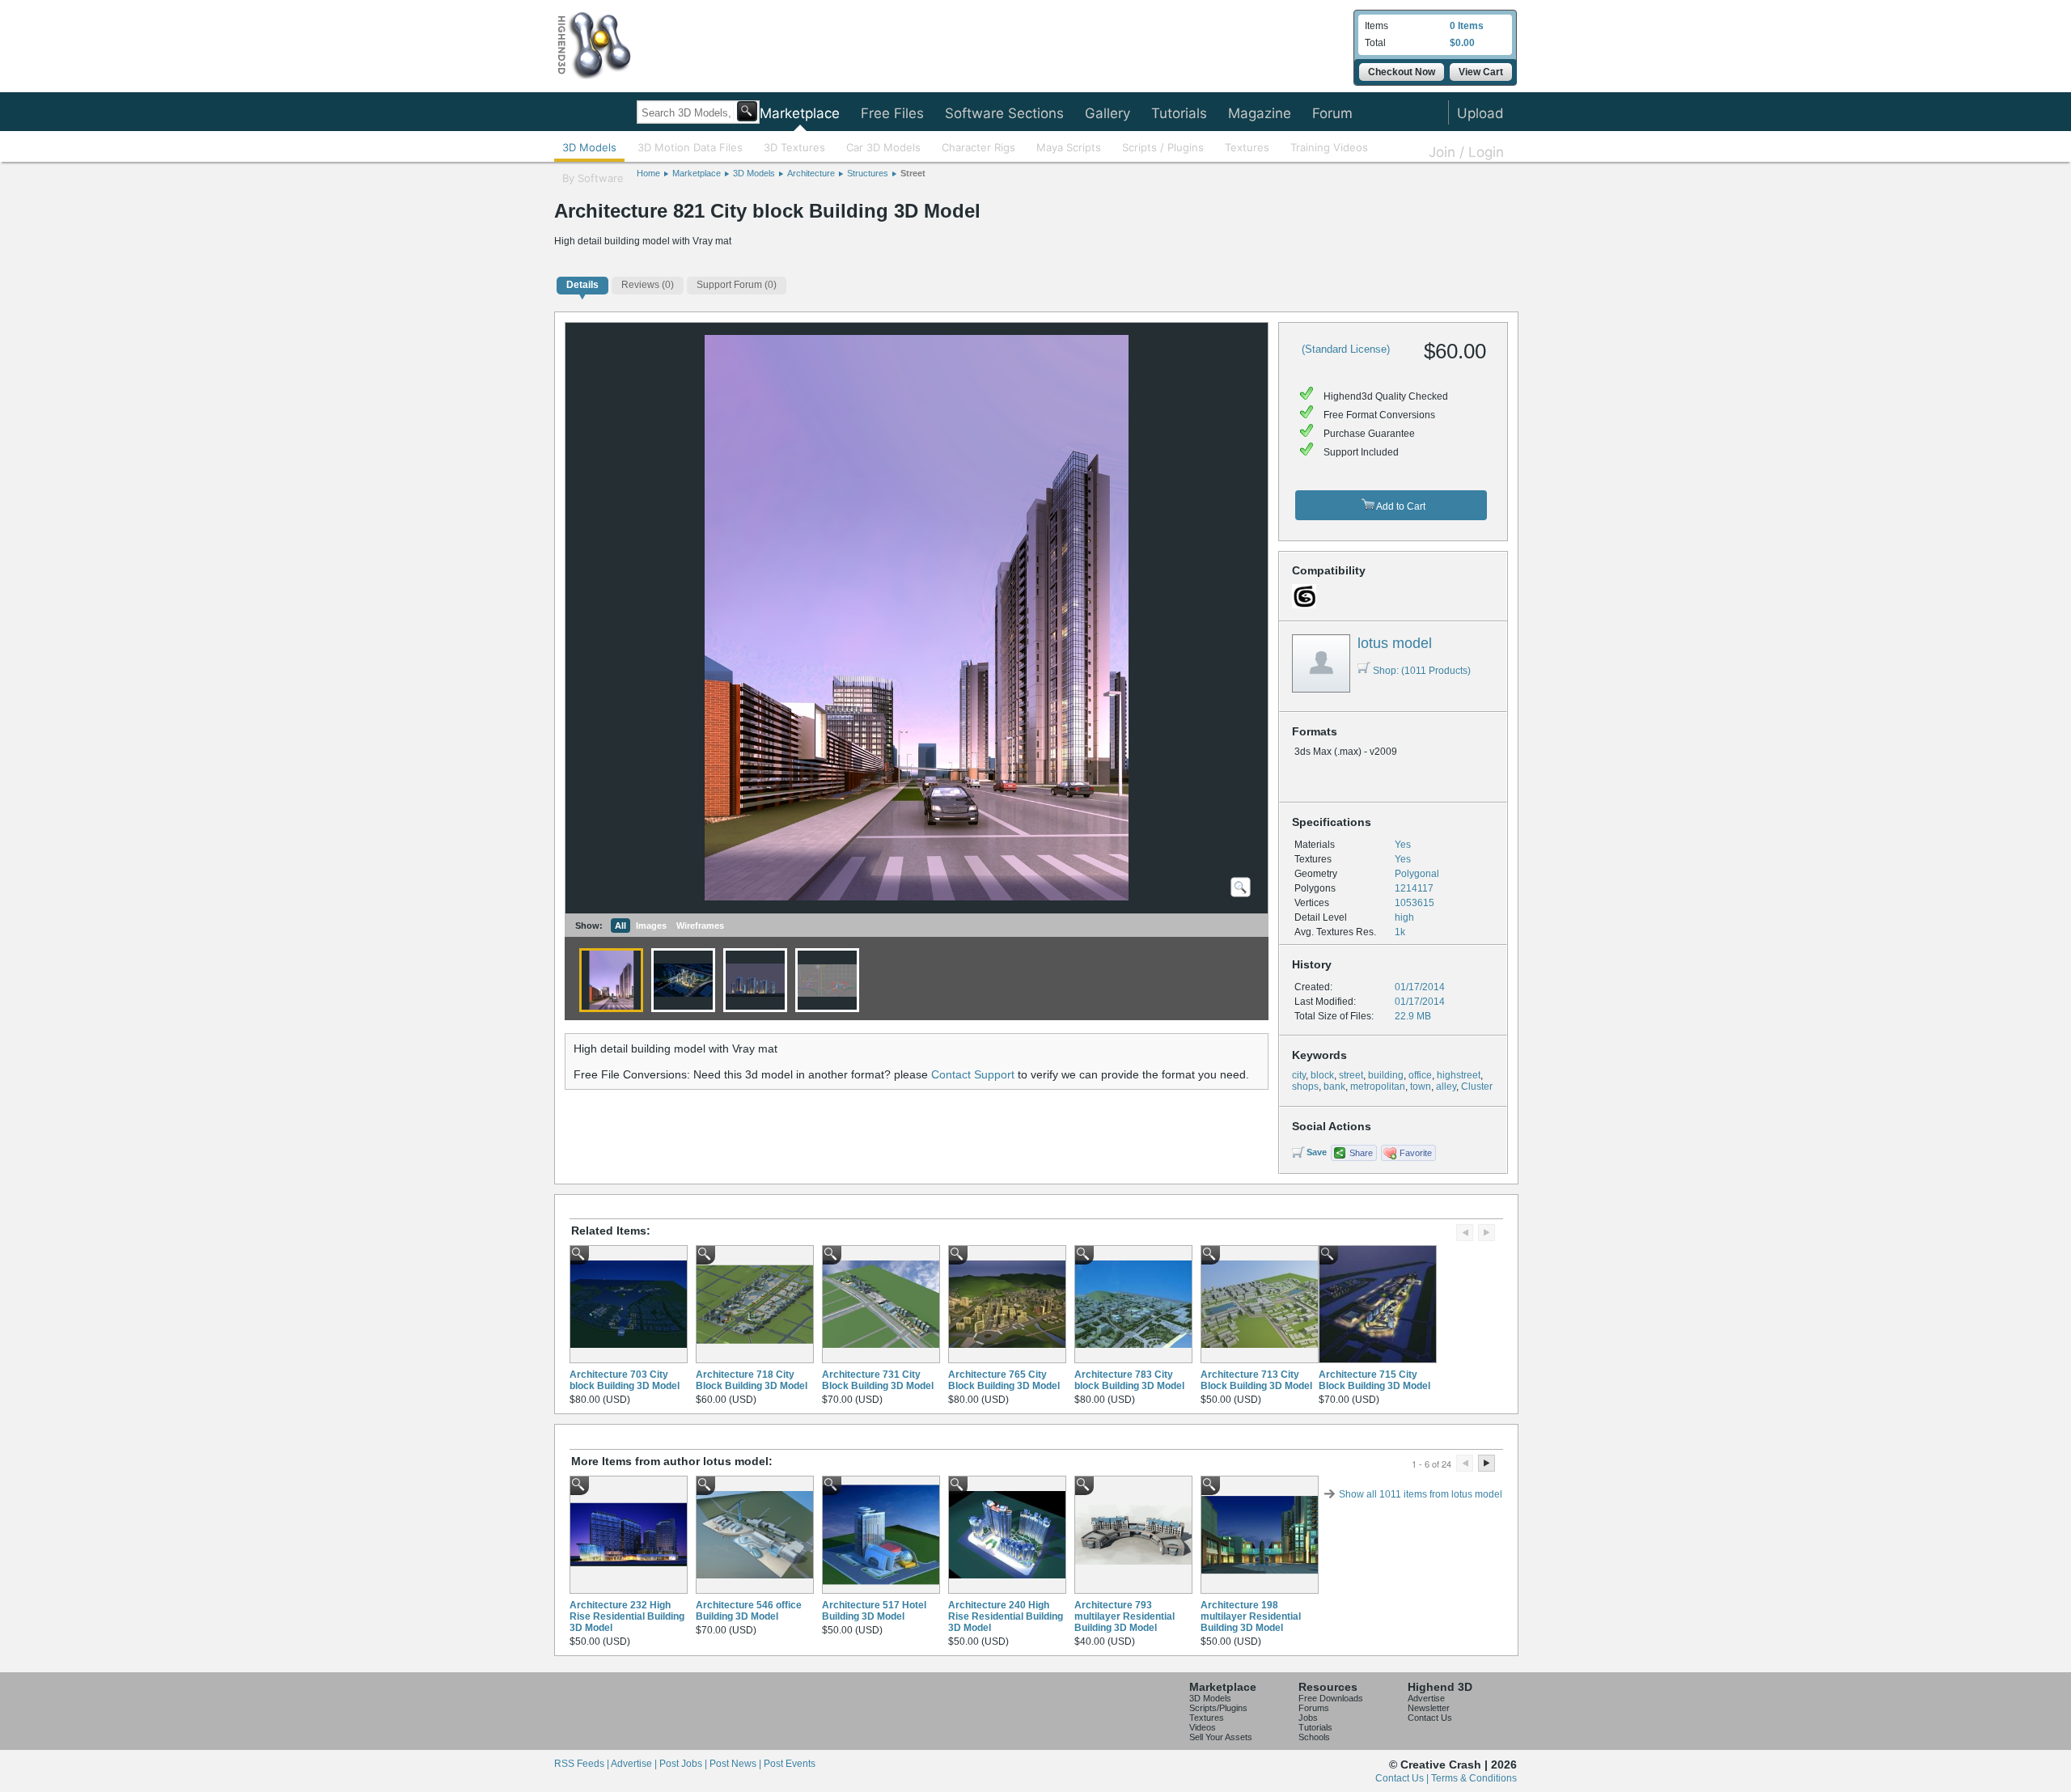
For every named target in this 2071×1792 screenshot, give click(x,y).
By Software (593, 178)
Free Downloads (1331, 1698)
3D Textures (794, 147)
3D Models (589, 147)
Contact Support (973, 1074)
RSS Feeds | (582, 1764)
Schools (1314, 1737)
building (1386, 1075)
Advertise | (635, 1764)
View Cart (1481, 72)
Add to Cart (1400, 506)
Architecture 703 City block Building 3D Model (625, 1380)
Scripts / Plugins (1163, 147)
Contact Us (1430, 1718)
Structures (868, 173)
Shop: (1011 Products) (1422, 671)
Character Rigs (978, 147)
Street (913, 173)
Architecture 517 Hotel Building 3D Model (874, 1611)
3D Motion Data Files (690, 147)
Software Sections (1004, 113)
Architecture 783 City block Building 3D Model (1129, 1380)
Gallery (1107, 113)
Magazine (1260, 113)
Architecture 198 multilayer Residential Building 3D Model (1251, 1616)
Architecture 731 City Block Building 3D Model (878, 1380)
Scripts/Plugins (1218, 1708)
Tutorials (1179, 113)
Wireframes (700, 926)
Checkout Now (1402, 72)
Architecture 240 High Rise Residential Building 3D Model (1006, 1616)
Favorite (1416, 1153)
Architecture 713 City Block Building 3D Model (1256, 1380)
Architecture (811, 173)
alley (1446, 1087)
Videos (1203, 1727)
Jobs (1308, 1718)
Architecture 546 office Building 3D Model (749, 1611)
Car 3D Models (883, 147)
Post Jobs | (684, 1764)
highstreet (1459, 1075)
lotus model (1395, 643)
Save (1317, 1152)
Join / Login (1466, 152)
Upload (1480, 113)
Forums (1314, 1708)
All (620, 926)
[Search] (747, 111)
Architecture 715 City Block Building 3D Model (1374, 1380)
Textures (1247, 147)
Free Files (892, 113)
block (1322, 1075)
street (1351, 1075)
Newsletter (1429, 1708)
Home (648, 173)
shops (1305, 1087)
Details (582, 285)
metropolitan (1378, 1087)
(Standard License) (1346, 349)
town (1421, 1087)
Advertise (1426, 1698)
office (1420, 1075)
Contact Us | (1403, 1778)
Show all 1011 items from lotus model (1421, 1494)
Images (651, 926)
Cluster (1477, 1087)
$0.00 (1462, 43)
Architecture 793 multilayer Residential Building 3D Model (1124, 1616)
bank (1334, 1087)
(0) (648, 285)
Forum (1332, 113)
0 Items (1467, 26)
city (1299, 1075)
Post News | (737, 1764)
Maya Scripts (1069, 147)
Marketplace (800, 113)
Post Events (790, 1764)
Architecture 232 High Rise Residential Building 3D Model (627, 1616)
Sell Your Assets (1221, 1737)
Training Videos (1329, 147)
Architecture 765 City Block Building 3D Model (1004, 1380)
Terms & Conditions (1474, 1778)
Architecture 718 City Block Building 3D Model (752, 1380)
